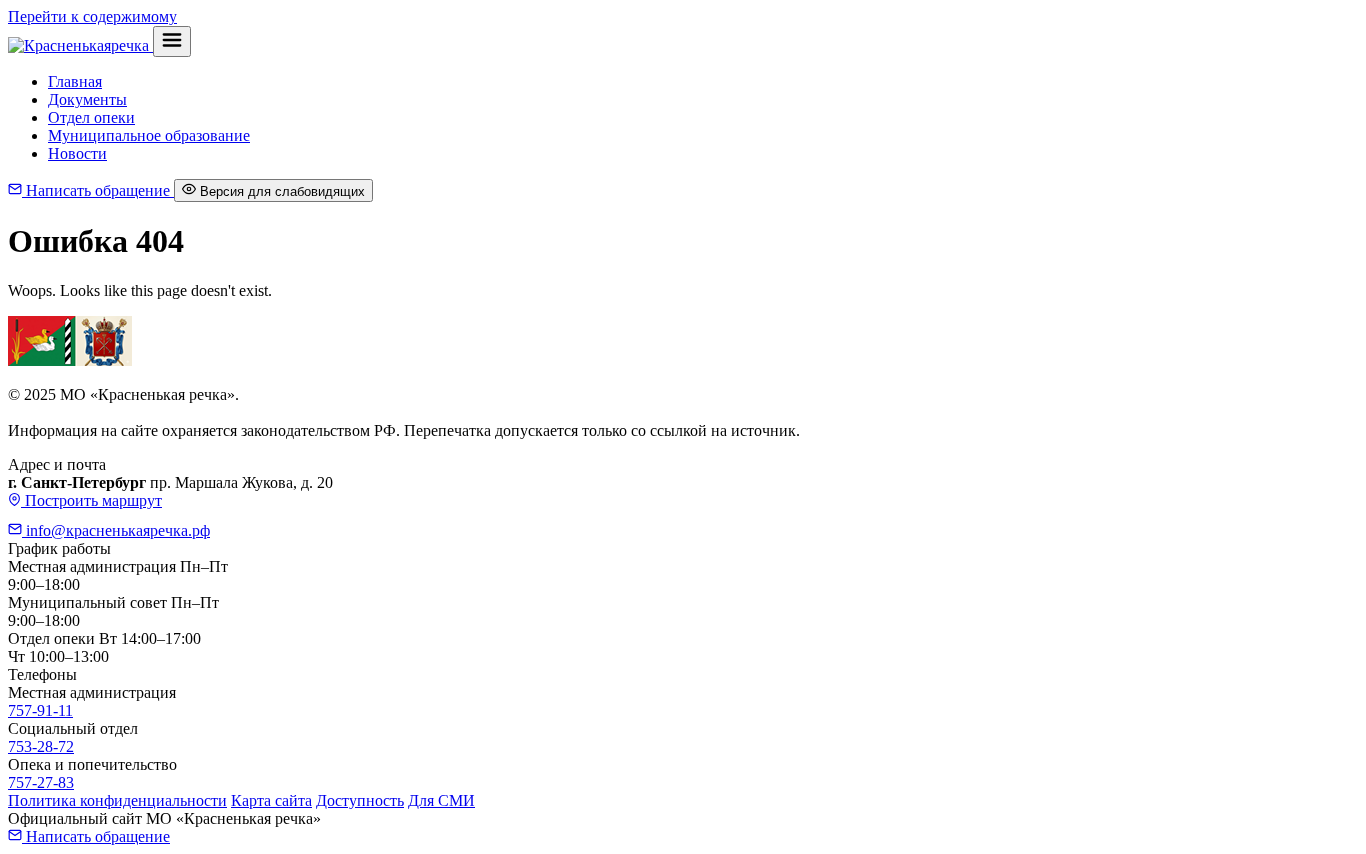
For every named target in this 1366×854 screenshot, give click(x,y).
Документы (87, 99)
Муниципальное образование (149, 135)
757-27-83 (41, 782)
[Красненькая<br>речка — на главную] (80, 45)
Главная (75, 81)
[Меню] (172, 41)
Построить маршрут (91, 500)
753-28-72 (41, 746)
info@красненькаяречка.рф (116, 530)
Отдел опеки (91, 117)
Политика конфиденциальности (117, 800)
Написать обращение (98, 190)
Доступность (360, 800)
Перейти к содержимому (92, 16)
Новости (77, 153)
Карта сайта (271, 800)
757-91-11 (40, 710)
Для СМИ (441, 800)
